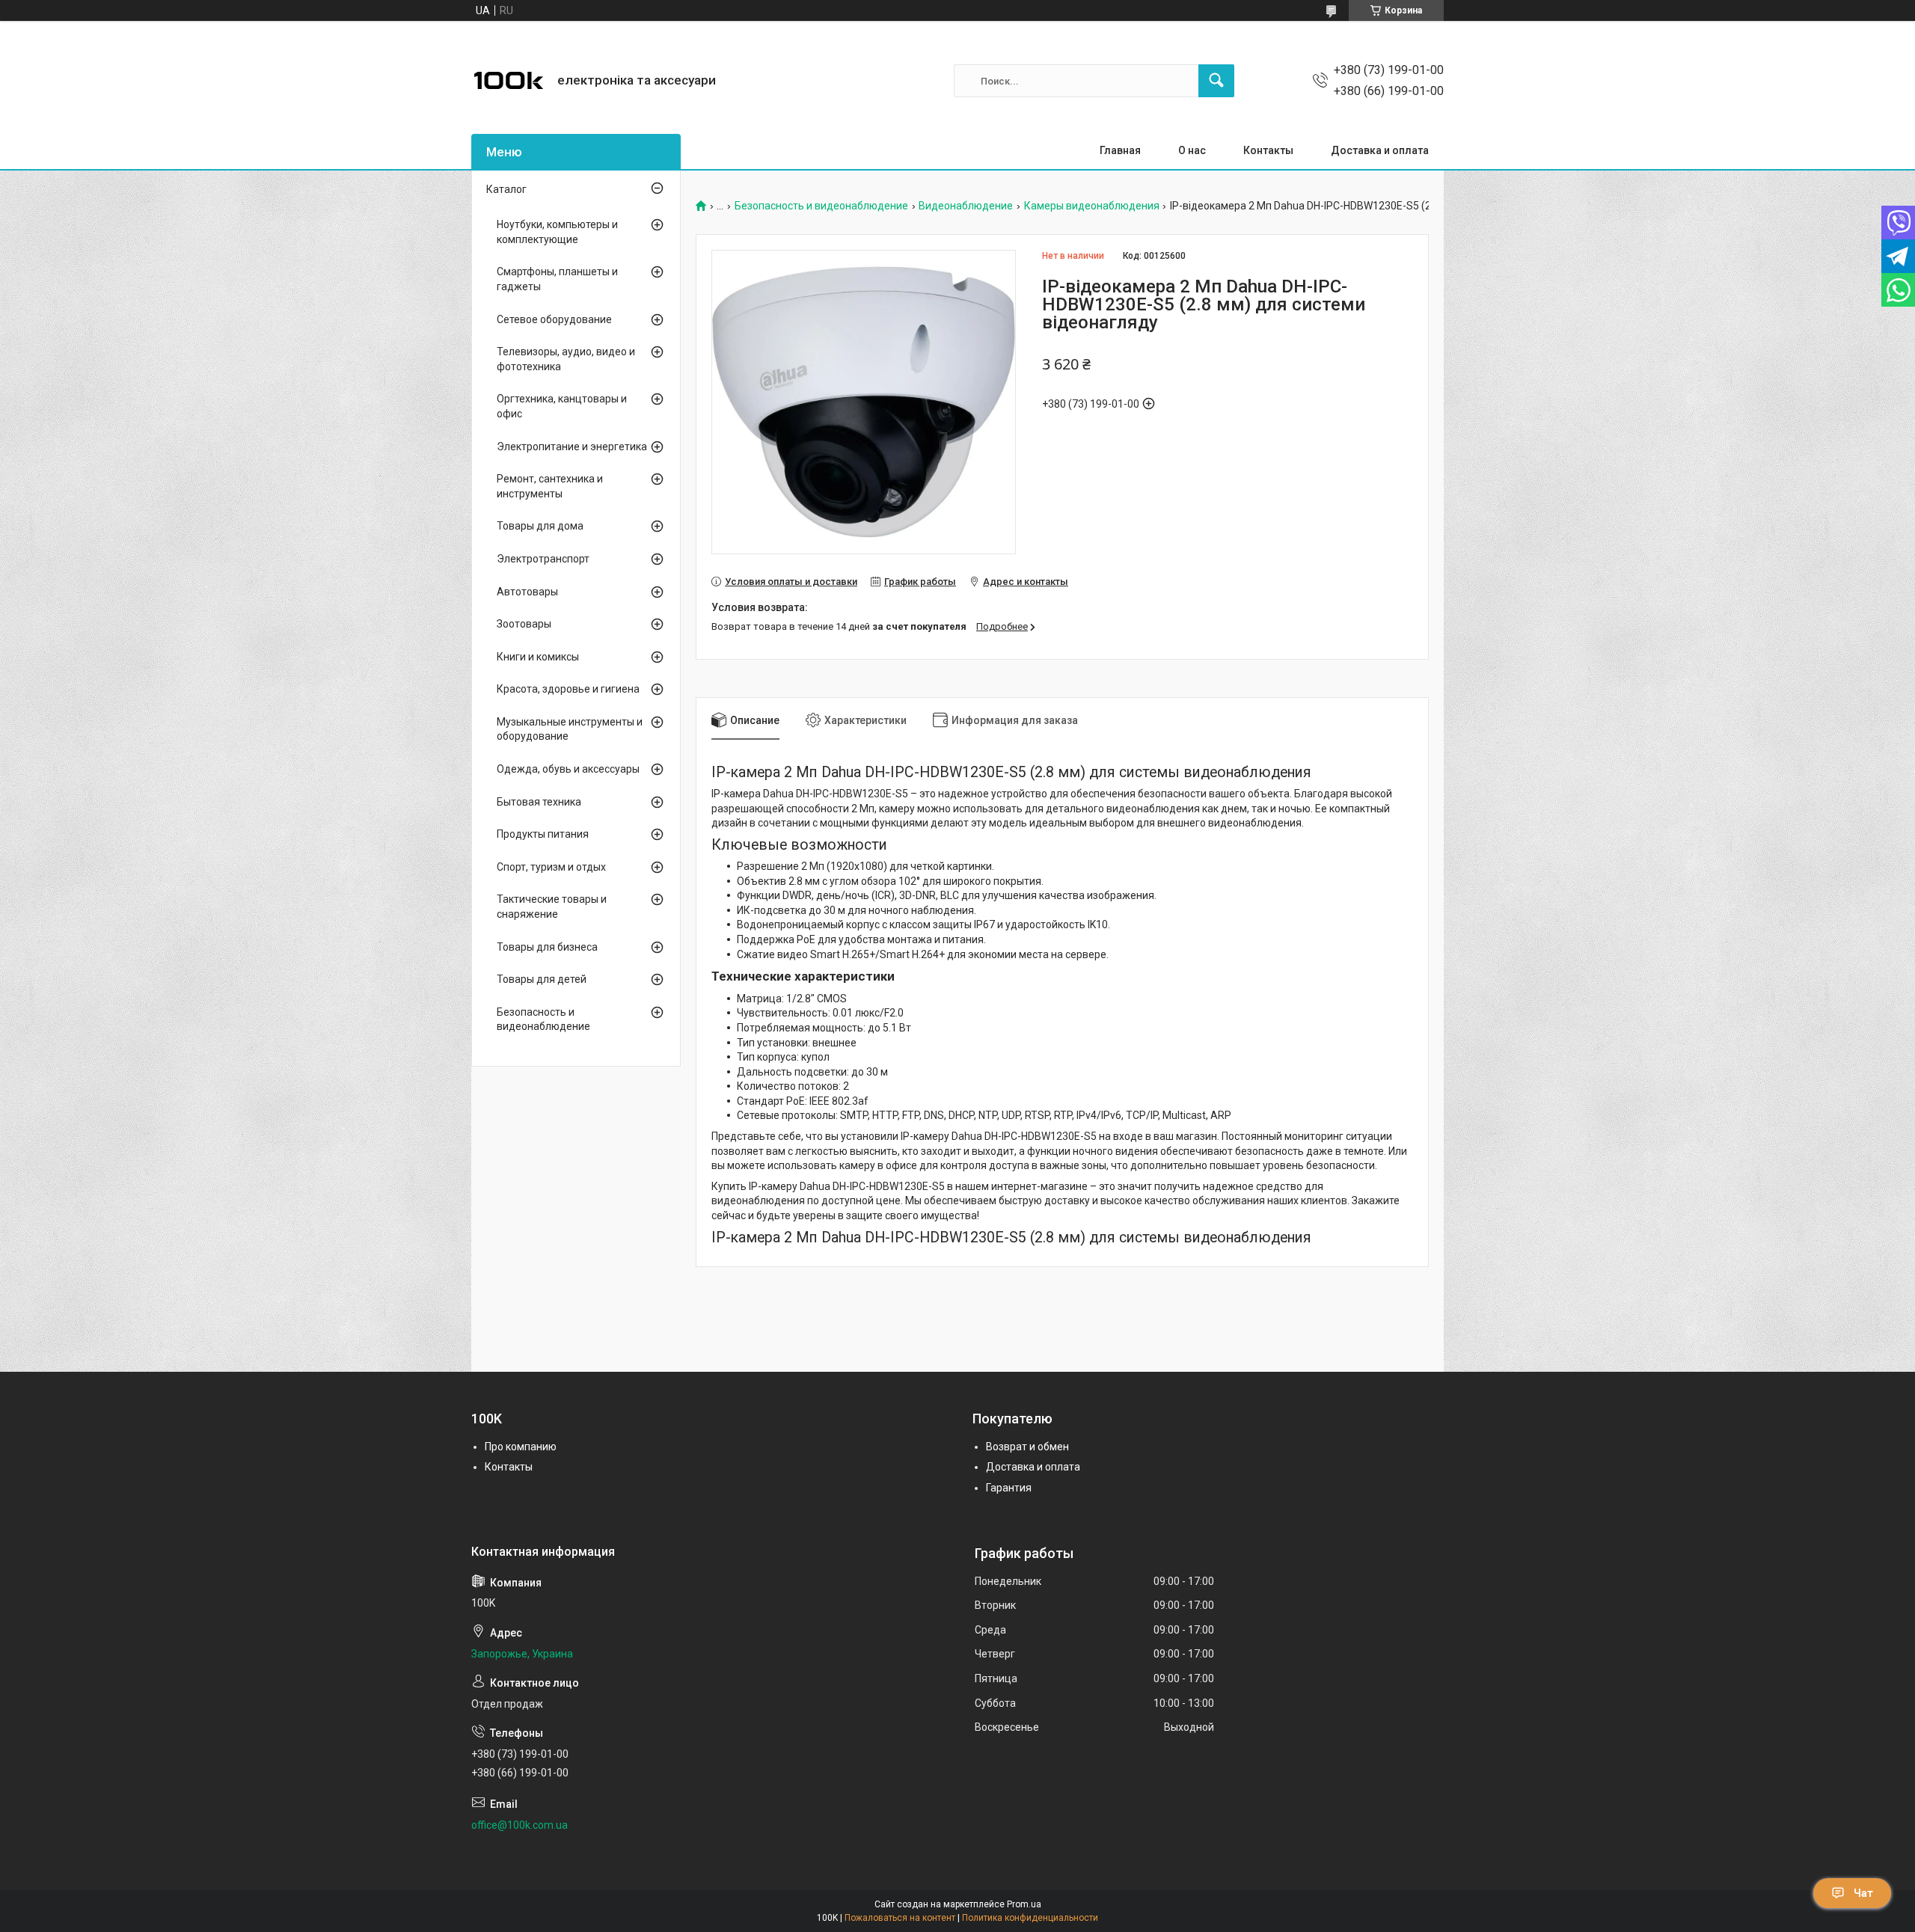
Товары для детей (542, 979)
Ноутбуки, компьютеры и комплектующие (557, 232)
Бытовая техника (539, 802)
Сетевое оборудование (554, 319)
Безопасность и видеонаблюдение (821, 206)
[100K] (509, 81)
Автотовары (527, 592)
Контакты (1268, 150)
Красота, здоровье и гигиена (568, 689)
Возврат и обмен (1027, 1447)
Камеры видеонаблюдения (1092, 206)
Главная (1120, 150)
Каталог (506, 189)
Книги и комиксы (538, 657)
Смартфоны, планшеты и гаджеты (557, 279)
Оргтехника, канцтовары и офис (562, 406)
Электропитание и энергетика (572, 447)
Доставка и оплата (1380, 150)
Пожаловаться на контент (900, 1918)
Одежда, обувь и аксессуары (568, 769)
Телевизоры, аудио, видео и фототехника (566, 359)
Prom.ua (1024, 1904)
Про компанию (521, 1447)
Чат (1863, 1893)
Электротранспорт (543, 559)
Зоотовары (524, 624)
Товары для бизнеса (547, 947)
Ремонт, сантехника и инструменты (550, 486)
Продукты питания (543, 834)
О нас (1192, 150)
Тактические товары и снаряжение (552, 907)
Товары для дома (540, 526)
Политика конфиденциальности (1030, 1918)
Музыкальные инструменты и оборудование (570, 729)
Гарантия (1009, 1488)
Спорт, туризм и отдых (551, 867)
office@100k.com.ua (520, 1825)
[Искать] (1216, 81)
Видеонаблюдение (966, 206)
